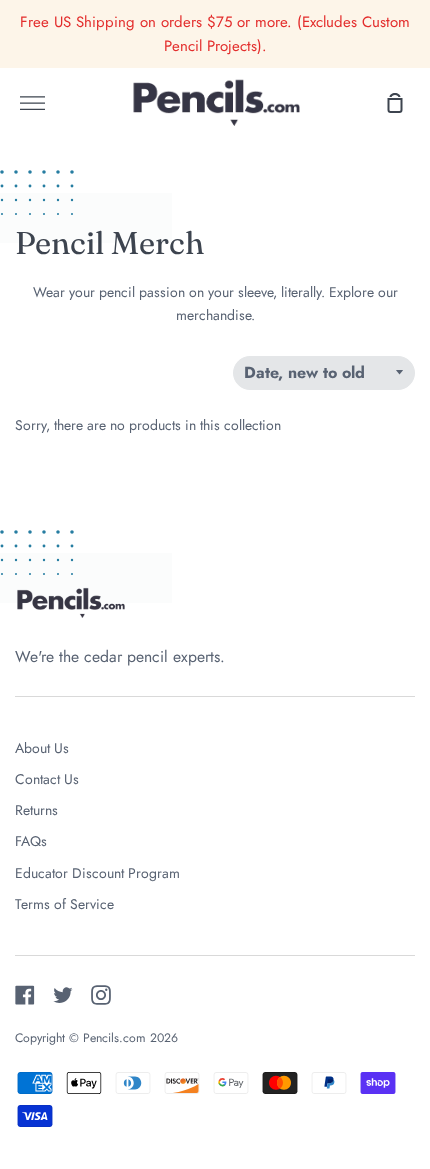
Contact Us (47, 779)
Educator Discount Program (97, 873)
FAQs (31, 841)
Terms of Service (64, 904)
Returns (36, 810)
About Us (42, 748)
